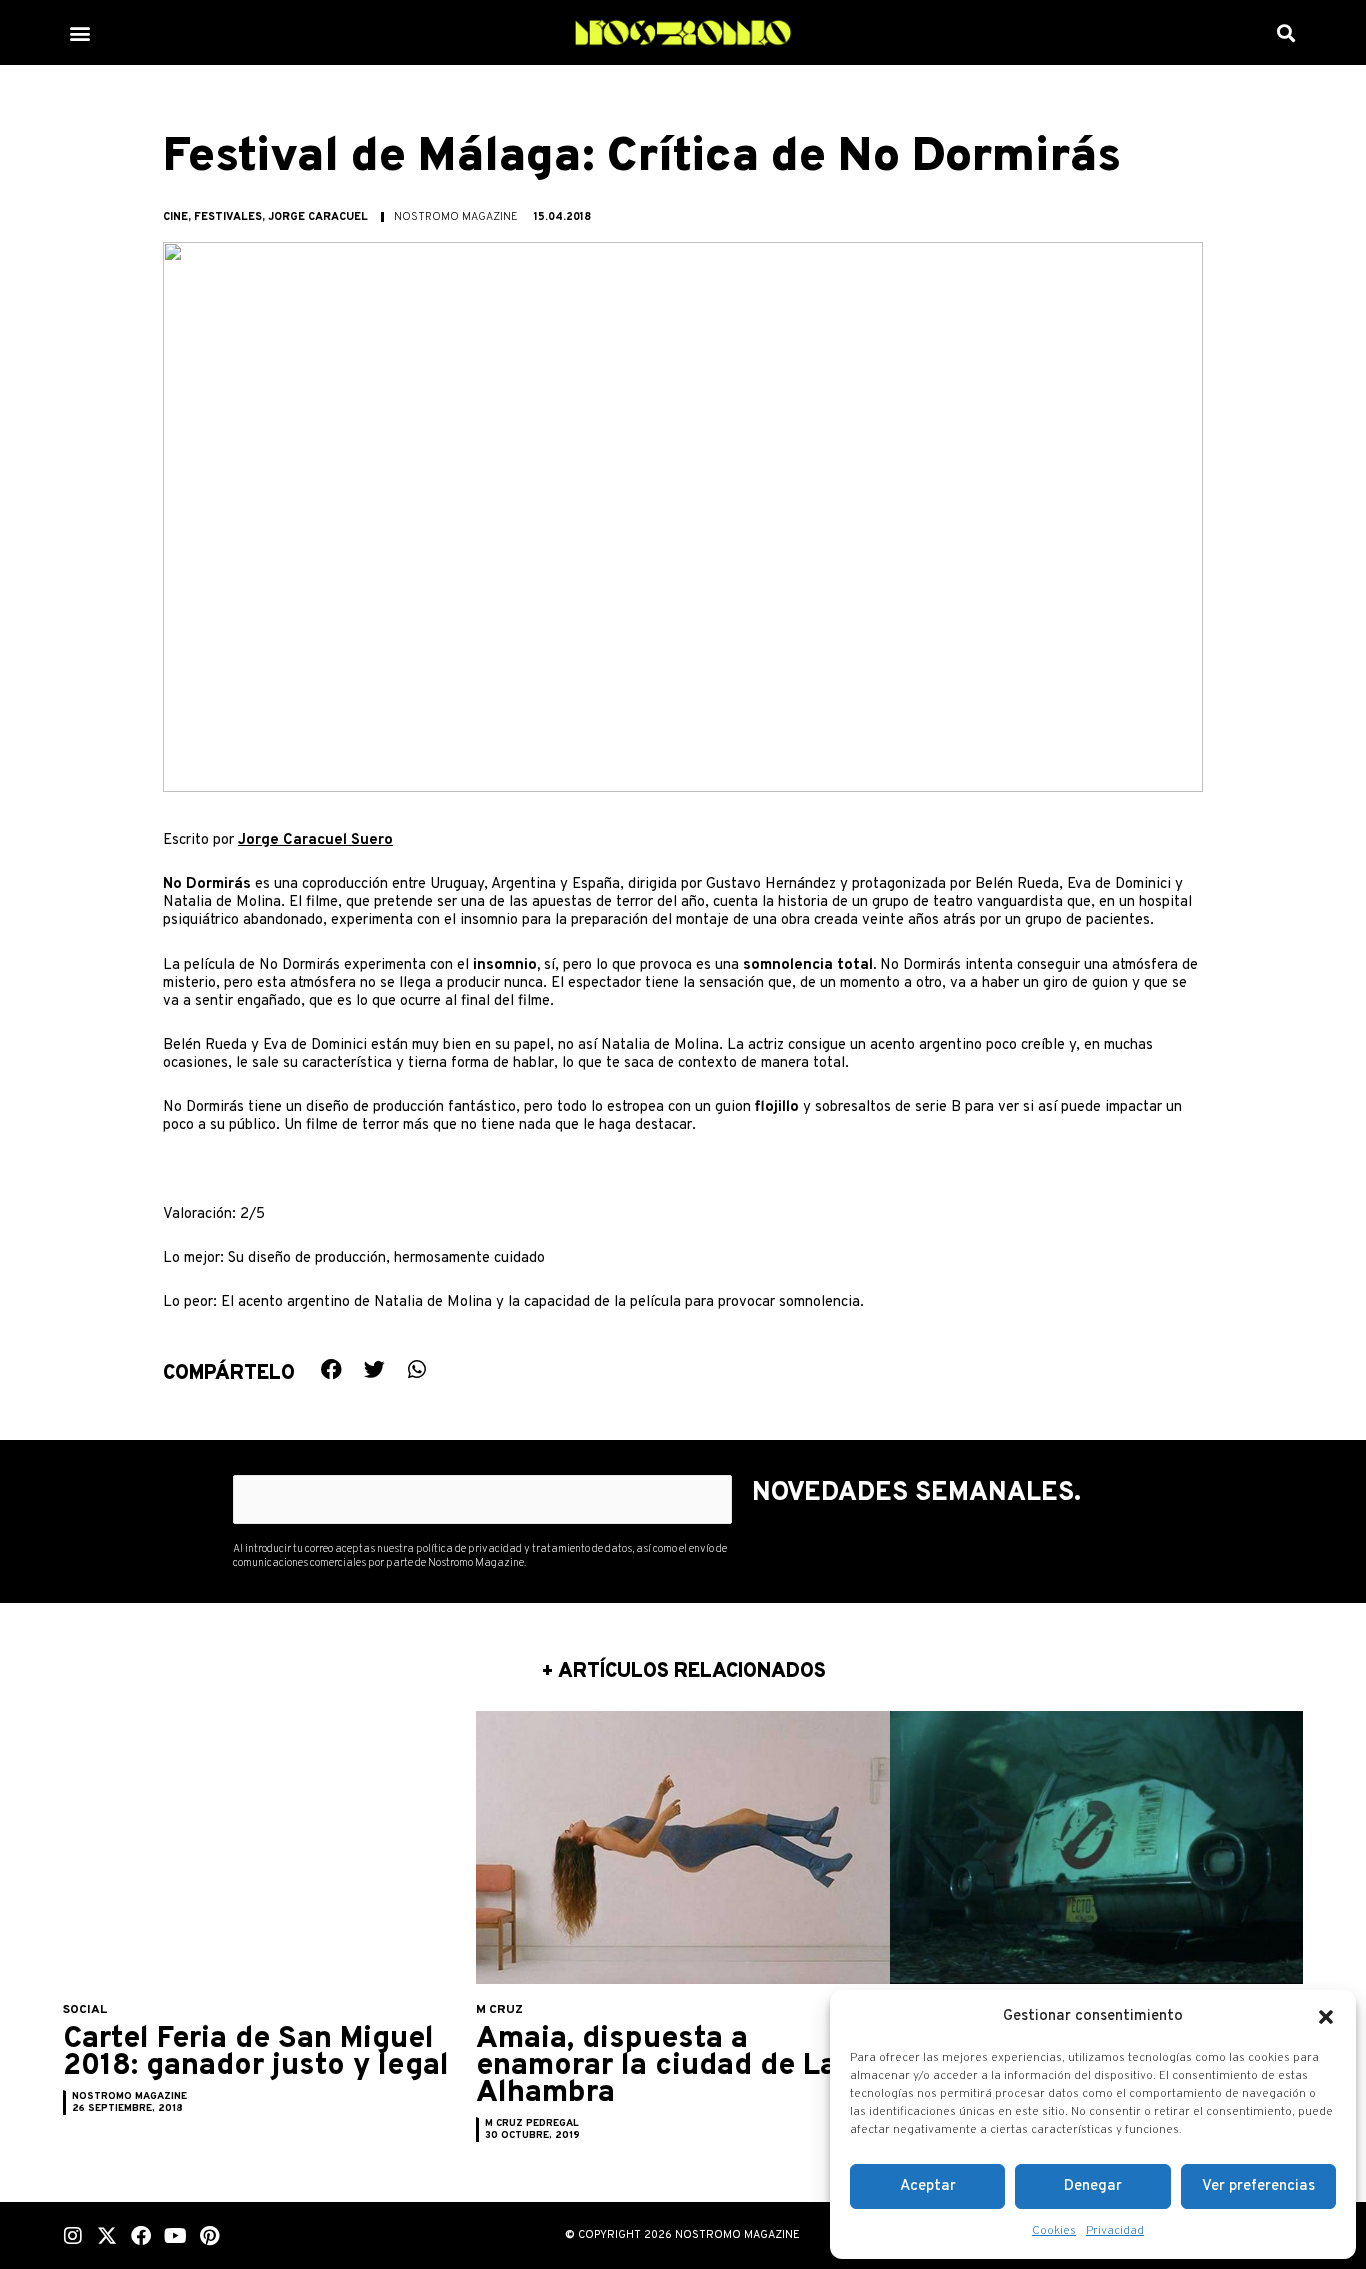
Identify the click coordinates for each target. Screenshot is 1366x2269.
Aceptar (928, 2186)
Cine (175, 217)
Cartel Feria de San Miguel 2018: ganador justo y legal (256, 2053)
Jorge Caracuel (318, 217)
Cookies (1054, 2231)
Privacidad (1115, 2231)
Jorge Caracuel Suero (315, 840)
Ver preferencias (1258, 2186)
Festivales (228, 217)
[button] (1326, 2017)
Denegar (1093, 2186)
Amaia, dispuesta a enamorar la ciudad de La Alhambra (656, 2066)
